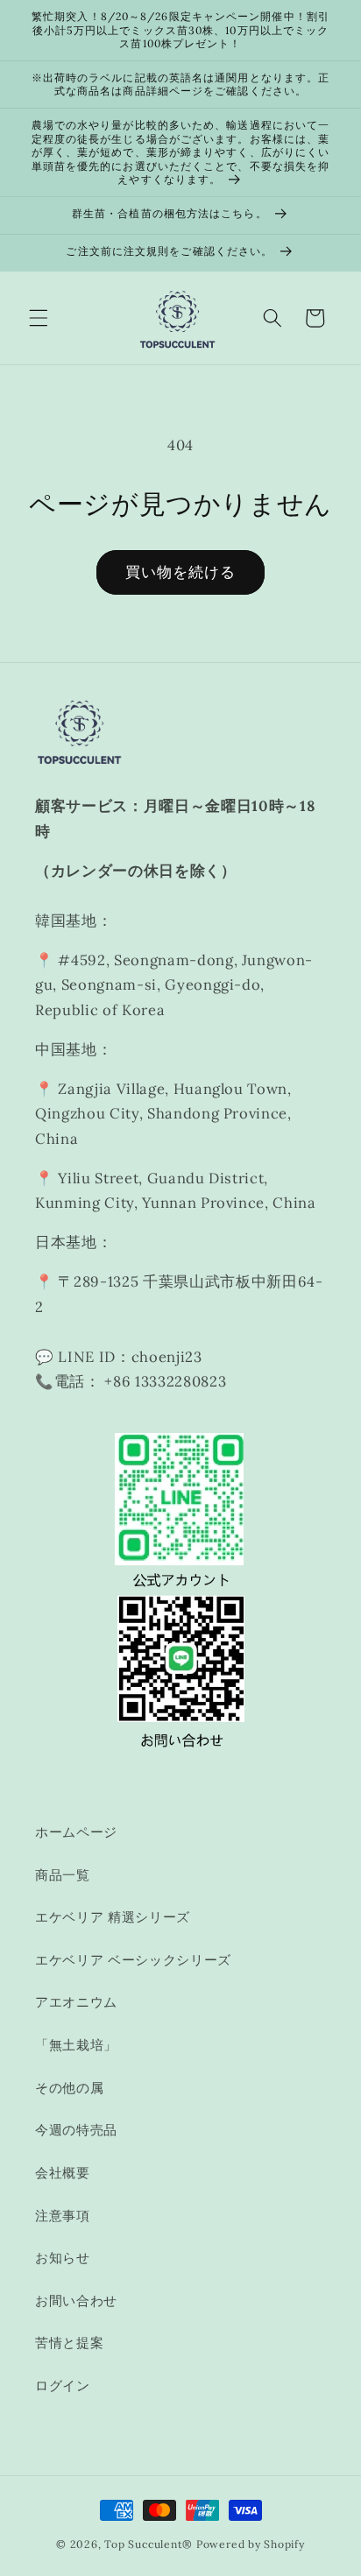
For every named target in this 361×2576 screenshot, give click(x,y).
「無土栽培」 (76, 2045)
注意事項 (63, 2216)
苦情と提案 (69, 2343)
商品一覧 (63, 1875)
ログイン (63, 2385)
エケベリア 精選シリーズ (113, 1917)
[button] (39, 318)
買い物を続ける (181, 572)
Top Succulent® (149, 2544)
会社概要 (63, 2173)
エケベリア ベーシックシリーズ (133, 1960)
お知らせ (63, 2258)
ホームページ (76, 1832)
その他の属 (69, 2088)
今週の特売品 (76, 2130)
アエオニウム (76, 2002)
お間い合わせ (76, 2301)
